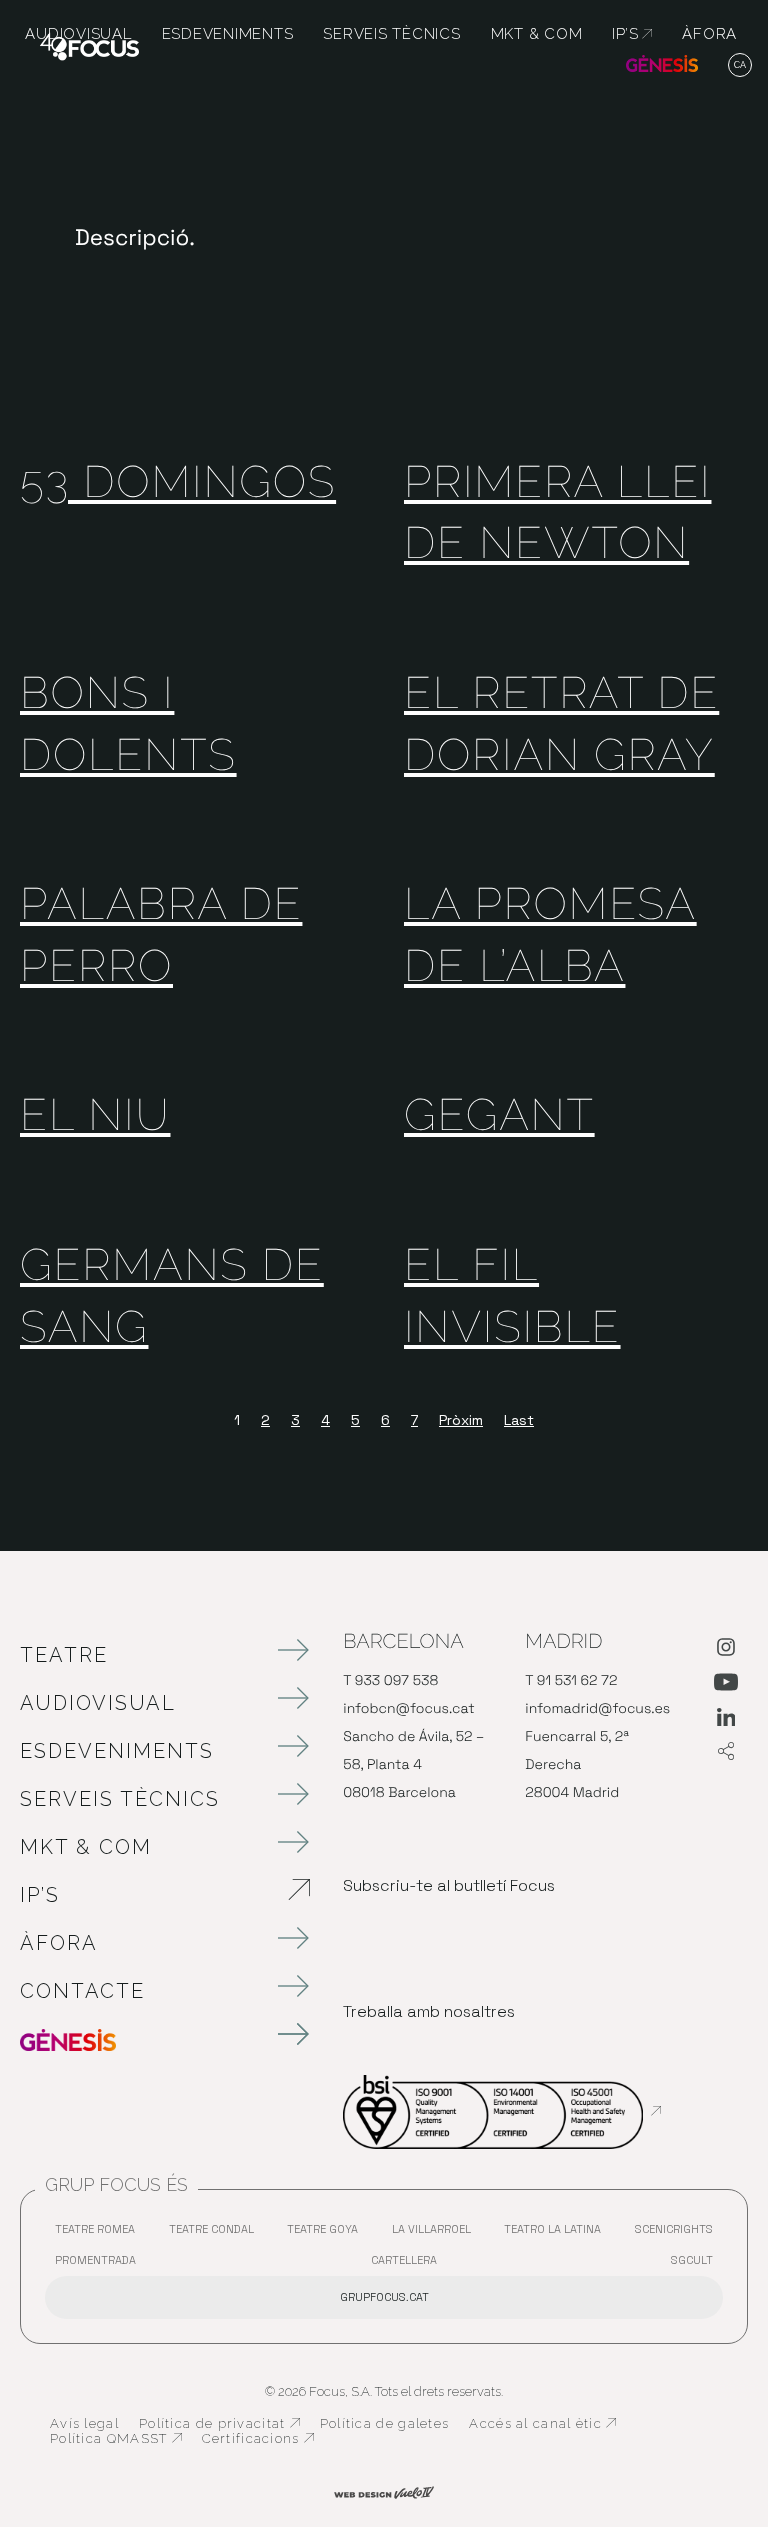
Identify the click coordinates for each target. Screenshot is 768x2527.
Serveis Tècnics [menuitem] (391, 34)
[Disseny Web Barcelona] (384, 2491)
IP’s (145, 1895)
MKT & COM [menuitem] (537, 34)
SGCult (692, 2260)
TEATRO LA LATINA (557, 2233)
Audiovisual (98, 1703)
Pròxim (461, 1420)
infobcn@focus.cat (408, 1709)
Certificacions (258, 2439)
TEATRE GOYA (327, 2233)
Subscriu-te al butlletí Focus (449, 1885)
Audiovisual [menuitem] (78, 34)
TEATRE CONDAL (216, 2233)
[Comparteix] (726, 1752)
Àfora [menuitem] (709, 34)
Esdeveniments (117, 1751)
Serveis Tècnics (120, 1799)
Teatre (64, 1655)
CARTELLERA (409, 2264)
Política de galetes (385, 2423)
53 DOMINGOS (178, 482)
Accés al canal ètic (542, 2424)
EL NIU (95, 1115)
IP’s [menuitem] (632, 34)
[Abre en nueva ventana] (726, 1651)
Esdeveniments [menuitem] (228, 34)
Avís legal (84, 2423)
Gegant (499, 1115)
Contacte (82, 1991)
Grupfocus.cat (384, 2297)
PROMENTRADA (100, 2264)
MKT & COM (86, 1847)
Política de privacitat (219, 2424)
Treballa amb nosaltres (429, 2011)
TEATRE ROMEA (100, 2233)
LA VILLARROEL (436, 2233)
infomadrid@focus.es (597, 1709)
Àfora (59, 1943)
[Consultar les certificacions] (502, 2111)
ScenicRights (679, 2233)
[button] (740, 66)
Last (519, 1420)
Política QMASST (116, 2439)
